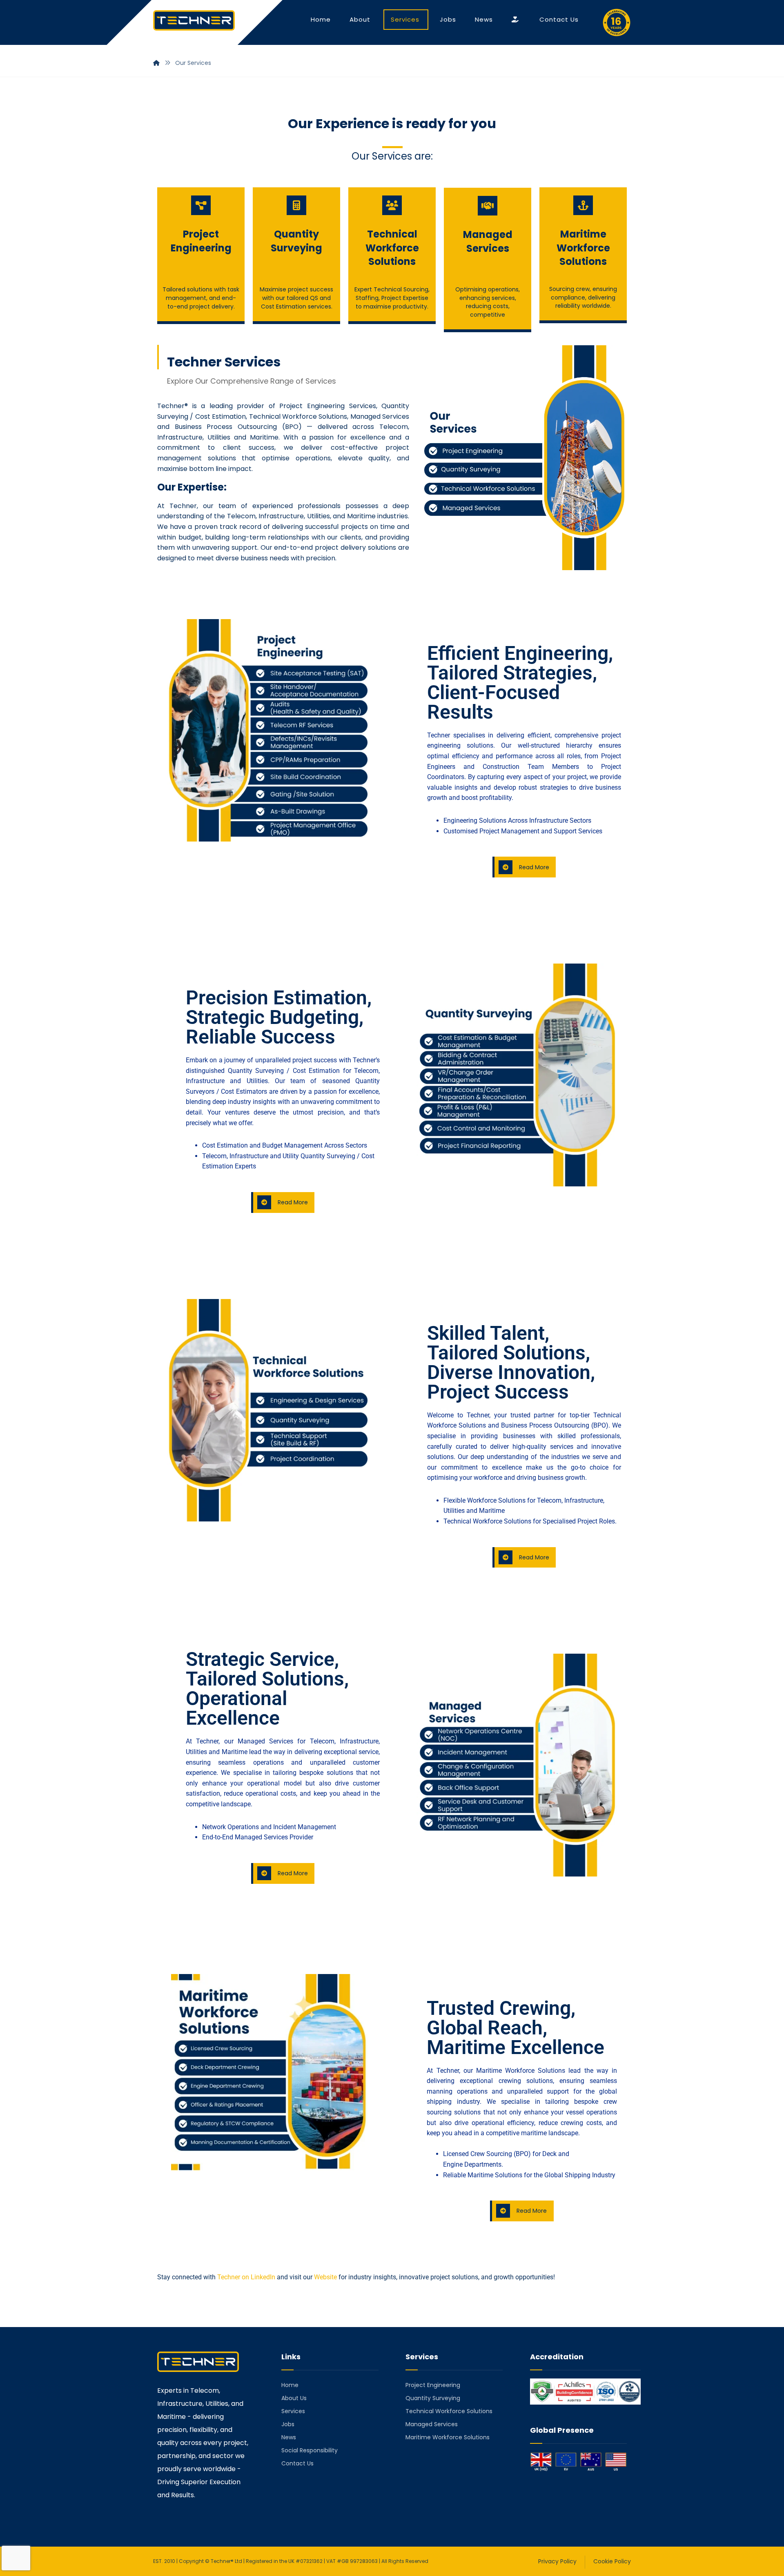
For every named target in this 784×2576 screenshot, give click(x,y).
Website (325, 2277)
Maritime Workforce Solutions (448, 2437)
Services (293, 2411)
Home (290, 2385)
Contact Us (297, 2463)
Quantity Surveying (433, 2398)
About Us (294, 2398)
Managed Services (432, 2424)
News (289, 2437)
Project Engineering (433, 2385)
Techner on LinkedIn (247, 2277)
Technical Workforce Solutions (449, 2411)
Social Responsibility (310, 2450)
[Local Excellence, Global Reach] (194, 20)
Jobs (288, 2424)
